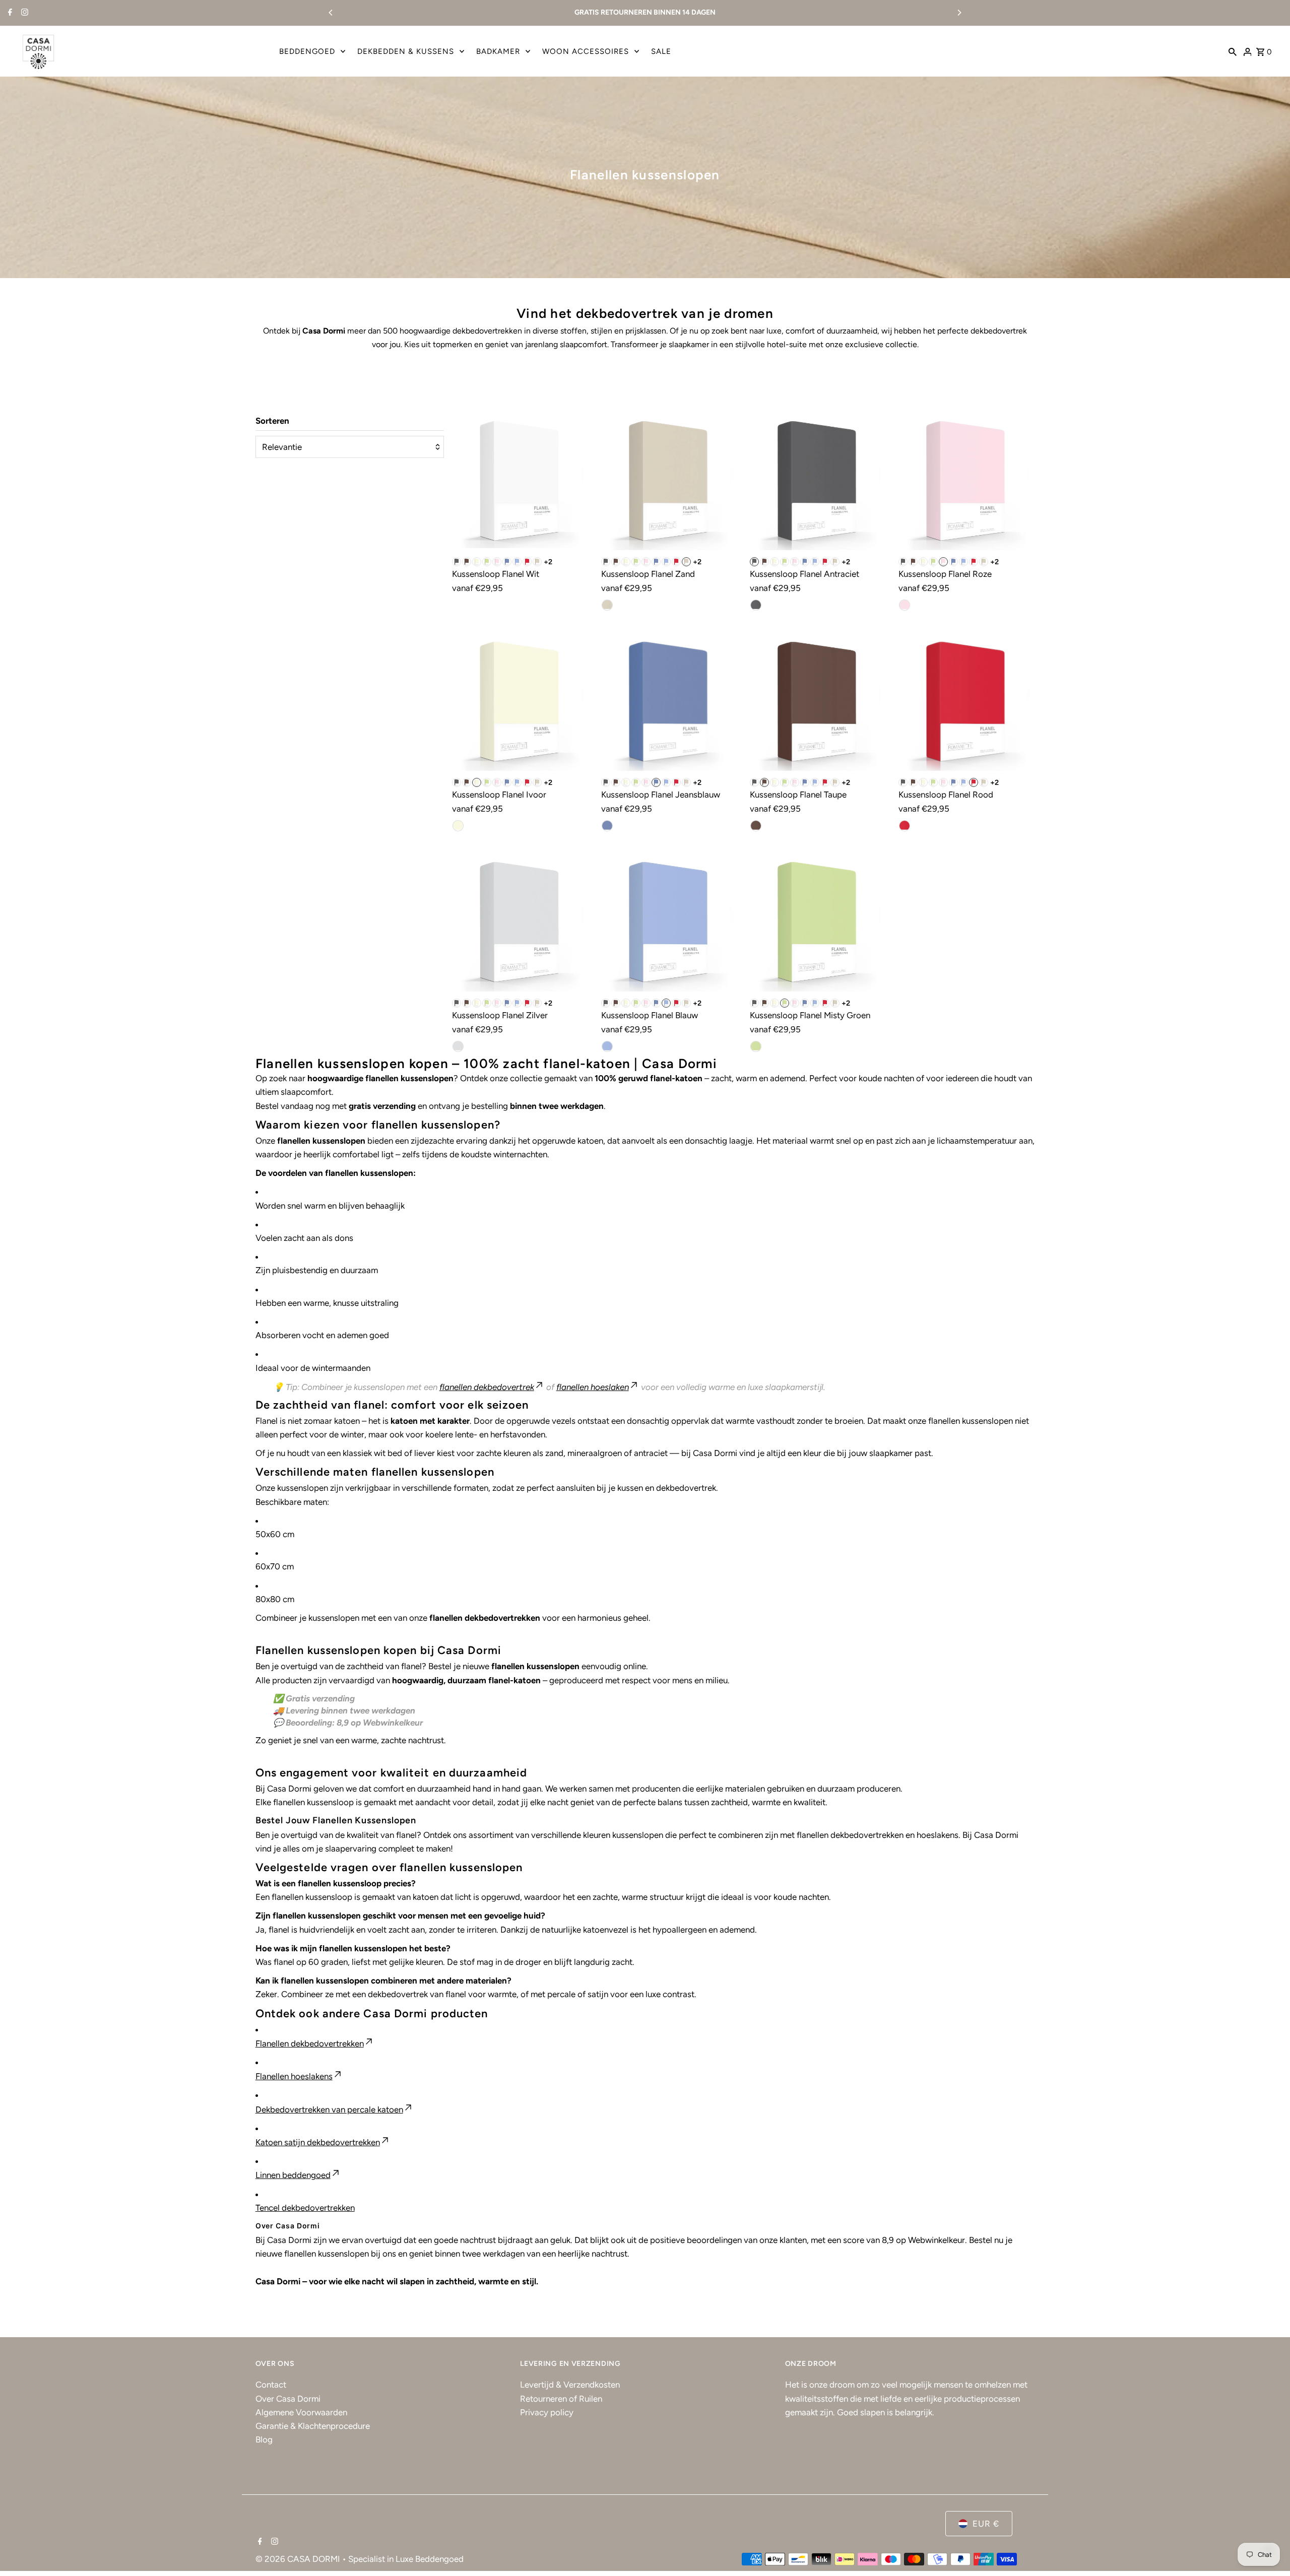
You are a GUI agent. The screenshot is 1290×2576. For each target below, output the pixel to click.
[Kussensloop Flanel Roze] (966, 482)
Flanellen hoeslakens (294, 2076)
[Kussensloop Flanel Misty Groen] (818, 923)
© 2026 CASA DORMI (299, 2559)
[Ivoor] (477, 562)
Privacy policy (547, 2412)
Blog (264, 2439)
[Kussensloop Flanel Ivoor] (520, 702)
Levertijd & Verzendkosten (570, 2385)
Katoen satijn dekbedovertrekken (318, 2142)
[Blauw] (517, 562)
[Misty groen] (487, 562)
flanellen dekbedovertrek (487, 1387)
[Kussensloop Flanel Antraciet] (818, 482)
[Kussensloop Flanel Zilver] (520, 923)
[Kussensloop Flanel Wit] (520, 482)
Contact (271, 2385)
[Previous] (331, 13)
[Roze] (497, 562)
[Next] (959, 13)
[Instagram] (23, 13)
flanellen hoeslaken (593, 1387)
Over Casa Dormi (288, 2399)
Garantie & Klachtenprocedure (313, 2426)
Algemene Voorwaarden (301, 2412)
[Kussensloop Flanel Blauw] (669, 923)
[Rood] (527, 562)
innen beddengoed (295, 2175)
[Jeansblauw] (507, 562)
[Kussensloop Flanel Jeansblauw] (669, 702)
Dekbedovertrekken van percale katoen (329, 2109)
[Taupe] (467, 562)
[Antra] (457, 562)
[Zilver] (458, 1046)
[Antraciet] (756, 605)
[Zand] (537, 562)
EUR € (986, 2524)
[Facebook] (9, 13)
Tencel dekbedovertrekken (305, 2208)
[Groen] (756, 1046)
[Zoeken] (1233, 51)
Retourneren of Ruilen (561, 2399)
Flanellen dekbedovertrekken (310, 2043)
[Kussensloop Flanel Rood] (966, 702)
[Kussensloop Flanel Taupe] (818, 702)
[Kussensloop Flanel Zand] (669, 482)
